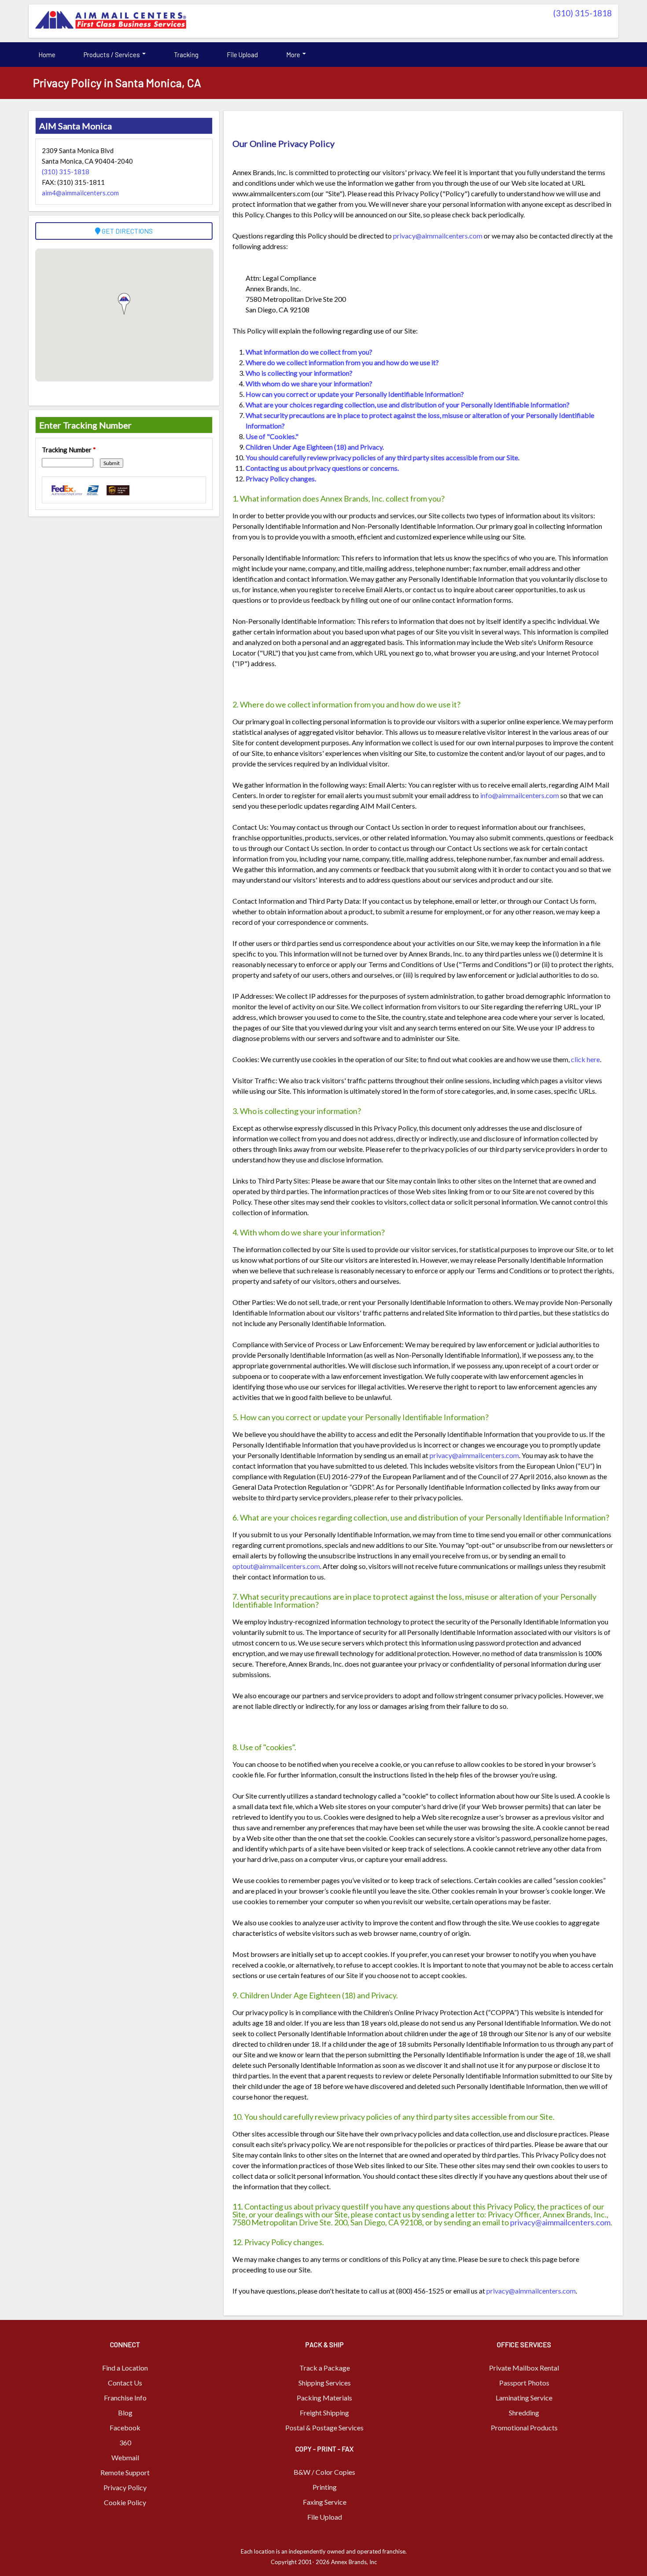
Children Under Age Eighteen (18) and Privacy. (315, 447)
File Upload (242, 55)
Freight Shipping (324, 2413)
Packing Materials (324, 2398)
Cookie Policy (125, 2502)
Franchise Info (125, 2398)
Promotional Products (524, 2428)
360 (125, 2442)
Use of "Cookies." (272, 436)
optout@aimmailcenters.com (276, 1566)
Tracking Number (69, 450)
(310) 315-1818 (583, 13)
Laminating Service (524, 2398)
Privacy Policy (125, 2487)
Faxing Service (325, 2502)
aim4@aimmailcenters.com (80, 193)
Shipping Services (325, 2383)
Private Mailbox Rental (524, 2368)
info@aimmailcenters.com (520, 795)
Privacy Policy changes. (281, 478)
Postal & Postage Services (324, 2428)
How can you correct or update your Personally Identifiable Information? (355, 394)
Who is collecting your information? (299, 373)
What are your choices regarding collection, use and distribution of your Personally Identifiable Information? (408, 405)
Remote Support (125, 2472)
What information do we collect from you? (309, 352)
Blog (125, 2413)
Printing (325, 2487)
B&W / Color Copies (324, 2472)
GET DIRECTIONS (127, 231)
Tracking (186, 55)
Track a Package (325, 2368)
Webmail (125, 2457)
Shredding (524, 2413)
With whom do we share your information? (309, 383)
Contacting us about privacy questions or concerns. (322, 468)
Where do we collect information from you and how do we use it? (342, 362)
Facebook (125, 2428)
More (294, 55)
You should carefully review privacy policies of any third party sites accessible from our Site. (382, 457)
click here (585, 1059)
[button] (124, 304)
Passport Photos (524, 2383)
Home (47, 55)
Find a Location (125, 2368)
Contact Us (125, 2383)
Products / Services (112, 55)
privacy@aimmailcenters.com (438, 236)
